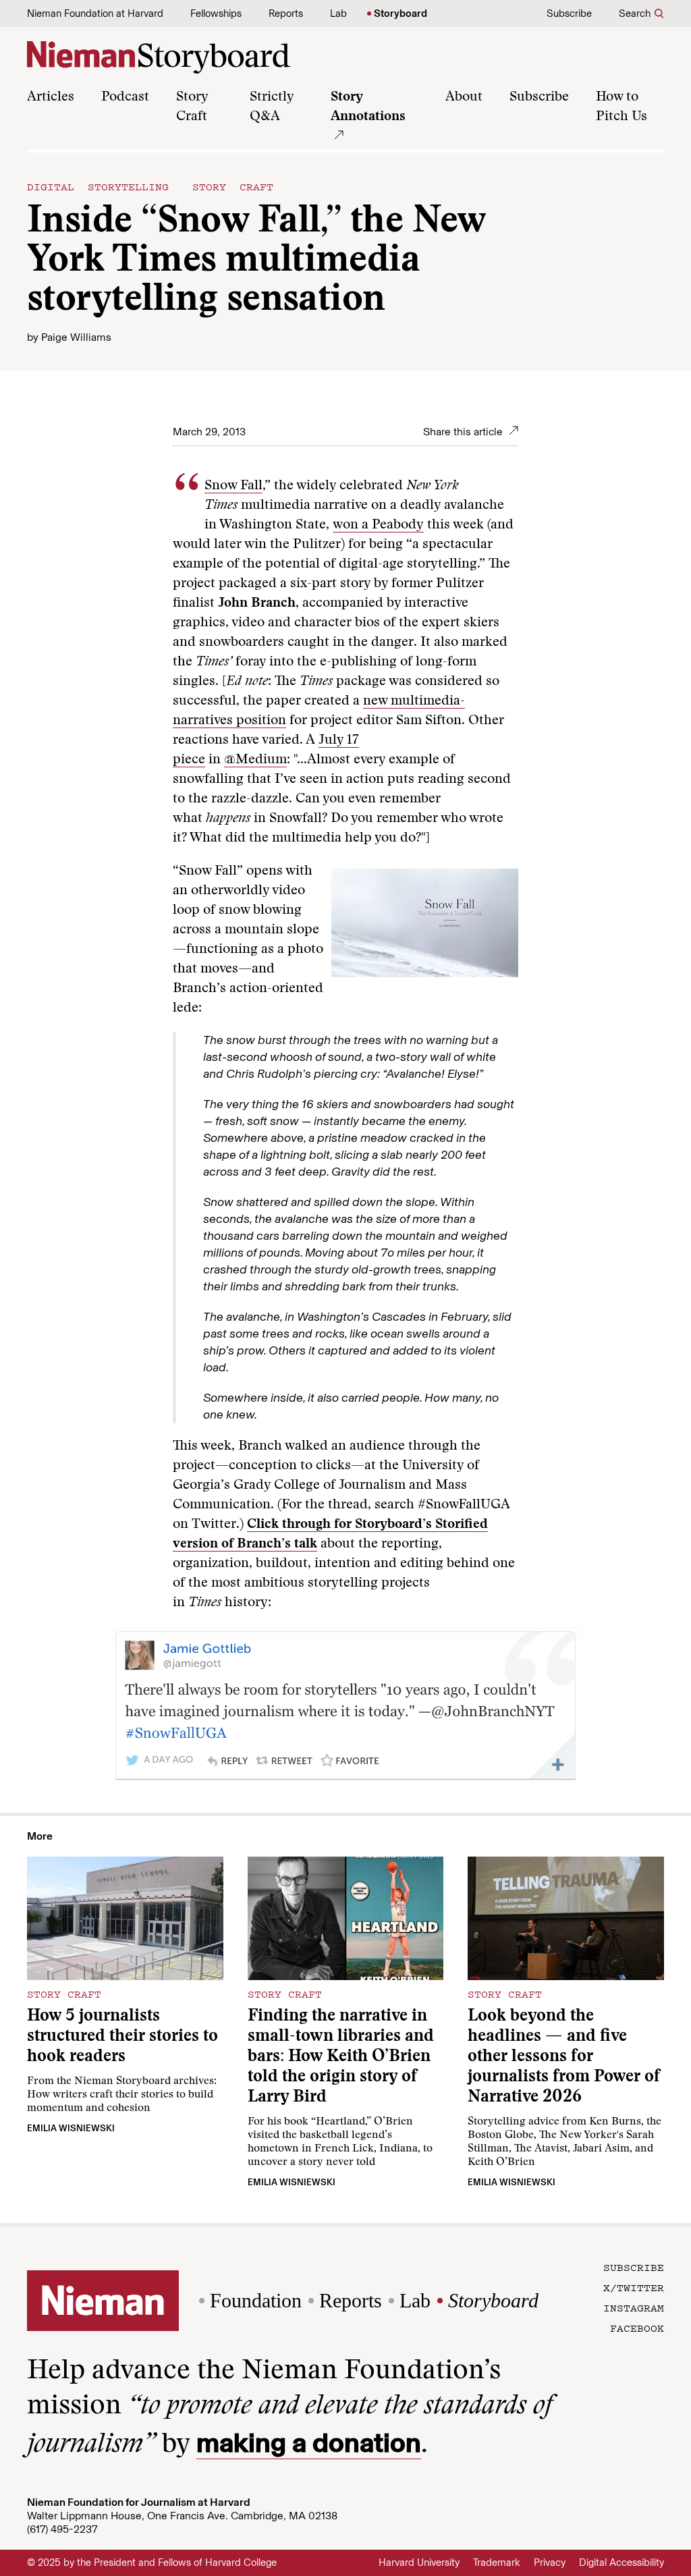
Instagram (634, 2307)
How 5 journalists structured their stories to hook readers (122, 2037)
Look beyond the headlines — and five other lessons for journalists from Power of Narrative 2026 (564, 2057)
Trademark (497, 2563)
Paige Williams (76, 337)
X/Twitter (634, 2287)
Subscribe (569, 13)
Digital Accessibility (621, 2563)
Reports (286, 13)
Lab (338, 13)
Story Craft (233, 186)
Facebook (637, 2328)
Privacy (550, 2563)
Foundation (256, 2300)
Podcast (125, 97)
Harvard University (419, 2563)
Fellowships (216, 13)
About (464, 97)
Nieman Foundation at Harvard (95, 13)
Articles (51, 97)
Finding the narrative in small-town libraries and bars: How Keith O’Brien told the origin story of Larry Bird (341, 2057)
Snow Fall (233, 486)
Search (635, 13)
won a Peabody (378, 525)
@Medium (255, 760)
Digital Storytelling (98, 186)
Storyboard (400, 13)
